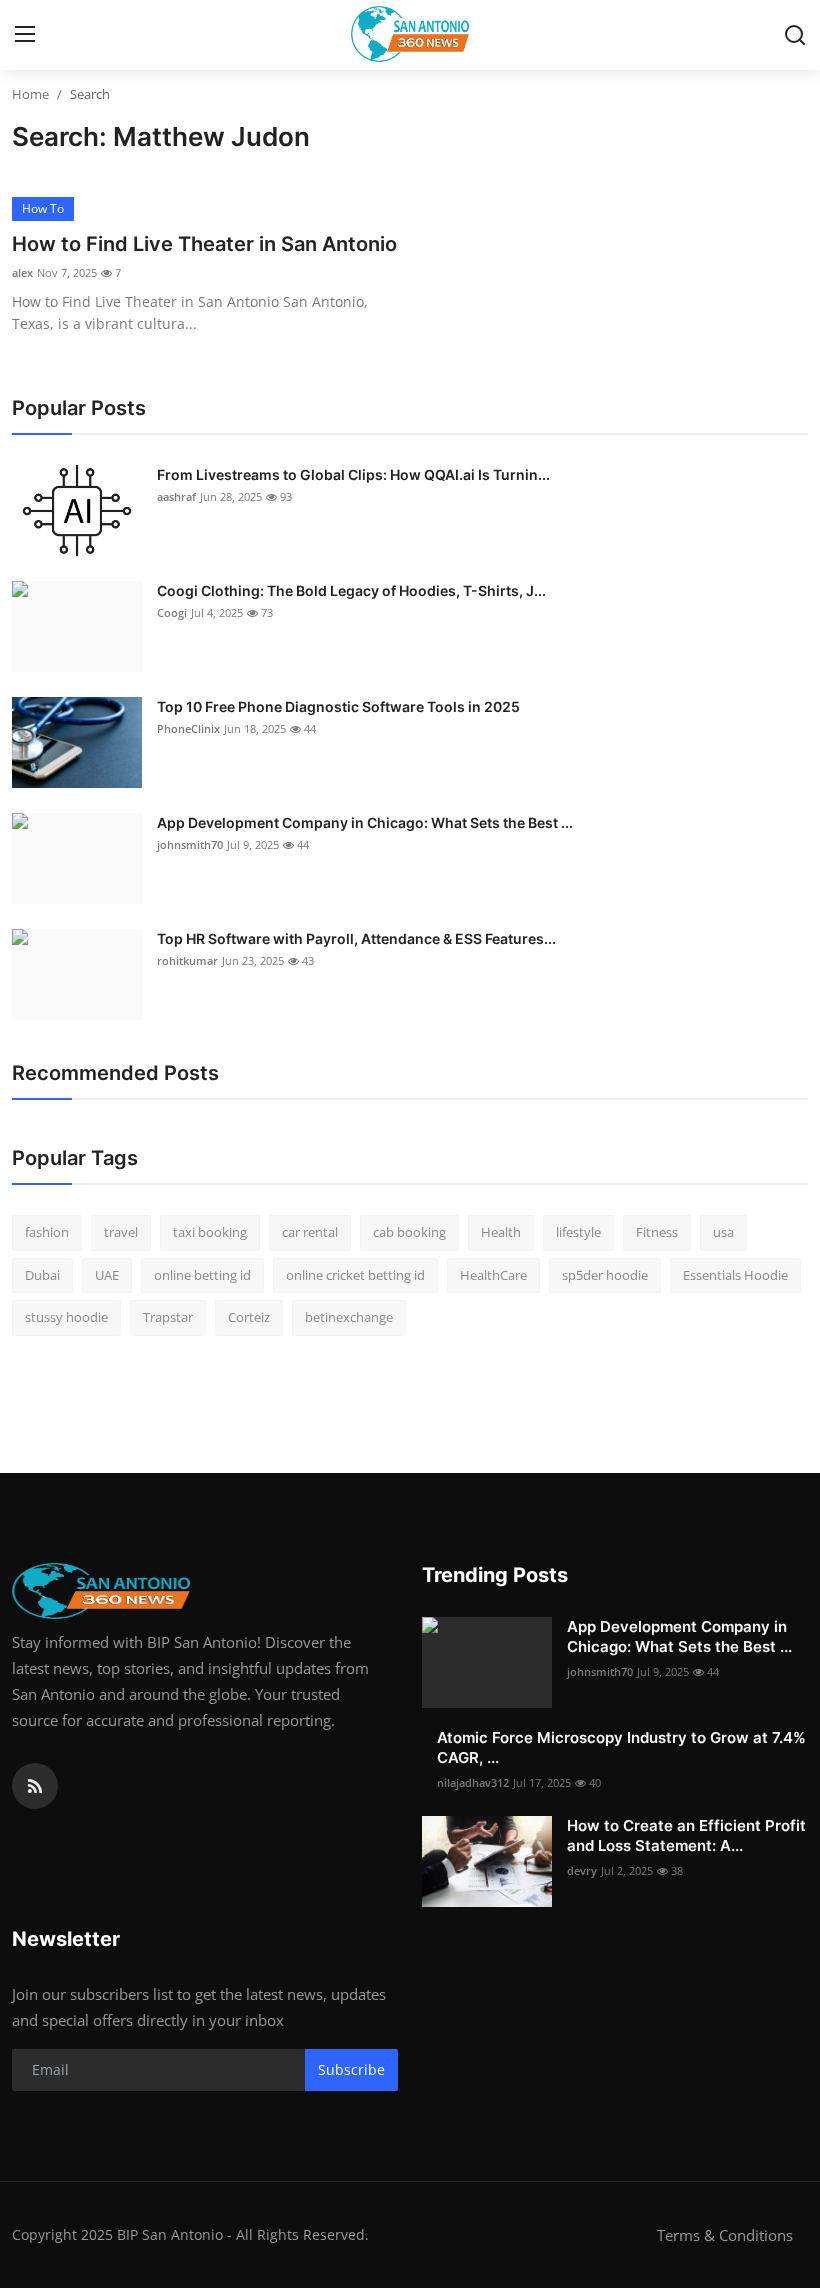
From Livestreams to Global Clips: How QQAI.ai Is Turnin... (353, 474)
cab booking (409, 1232)
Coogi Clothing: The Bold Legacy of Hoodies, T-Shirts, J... (351, 590)
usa (723, 1232)
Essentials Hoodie (735, 1275)
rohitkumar (187, 960)
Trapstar (168, 1317)
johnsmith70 (190, 844)
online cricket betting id (355, 1275)
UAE (107, 1275)
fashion (47, 1232)
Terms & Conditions (725, 2235)
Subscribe (351, 2069)
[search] (795, 35)
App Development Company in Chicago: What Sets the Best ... (365, 822)
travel (121, 1232)
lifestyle (578, 1232)
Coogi (172, 612)
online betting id (202, 1275)
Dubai (42, 1275)
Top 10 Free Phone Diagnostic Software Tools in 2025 (338, 706)
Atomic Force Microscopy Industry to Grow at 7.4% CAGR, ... (621, 1747)
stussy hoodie (66, 1317)
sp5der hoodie (605, 1275)
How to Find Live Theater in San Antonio (204, 244)
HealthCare (493, 1275)
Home (30, 94)
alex (22, 272)
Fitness (657, 1232)
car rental (310, 1232)
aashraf (176, 496)
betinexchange (349, 1317)
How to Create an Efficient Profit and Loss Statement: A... (686, 1835)
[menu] (25, 35)
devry (582, 1870)
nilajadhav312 (473, 1782)
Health (501, 1232)
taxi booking (210, 1232)
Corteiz (249, 1317)
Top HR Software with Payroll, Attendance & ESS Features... (356, 938)
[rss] (35, 1786)
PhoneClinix (188, 728)
